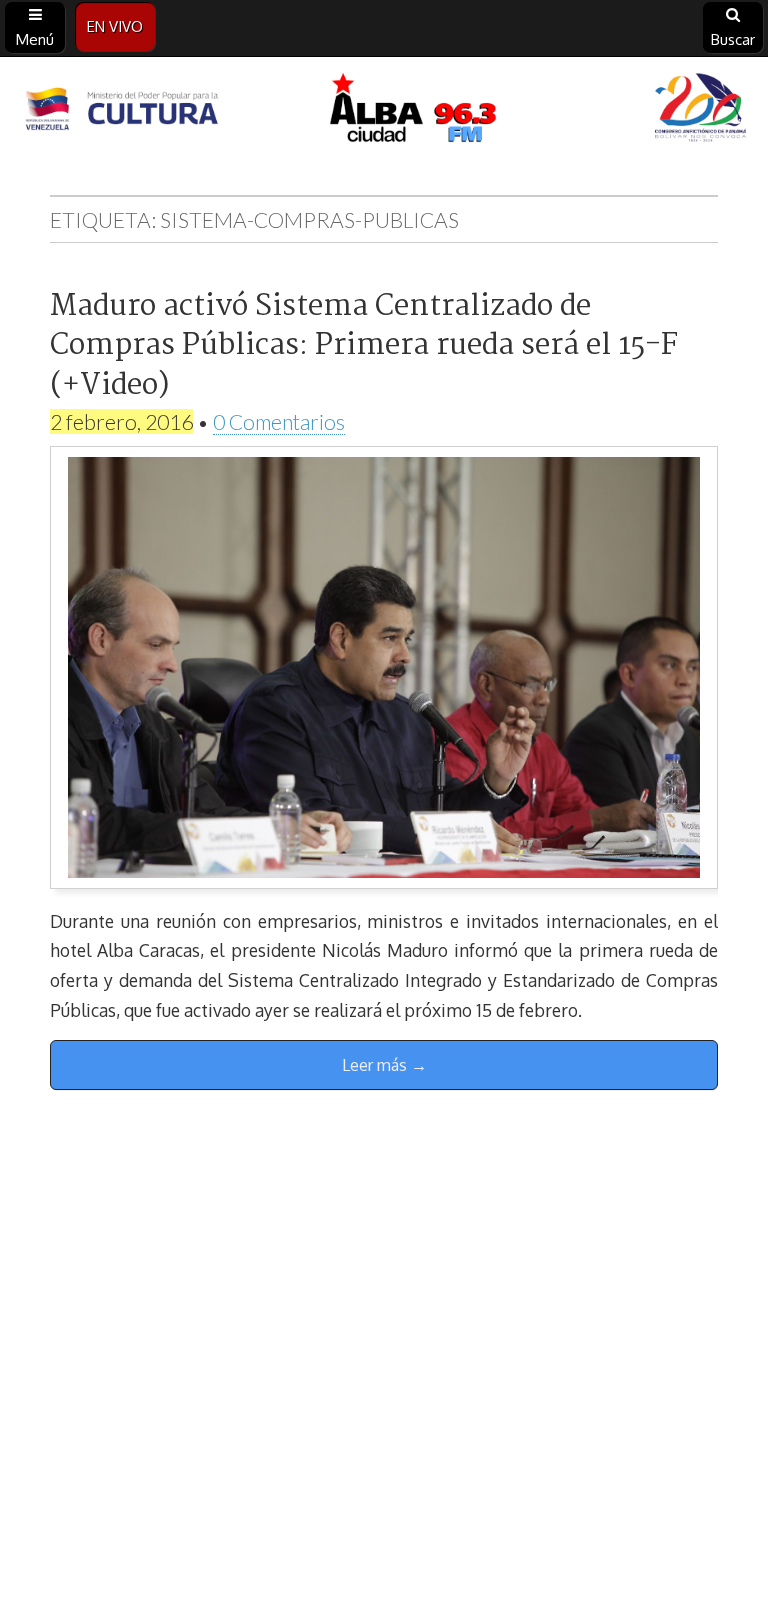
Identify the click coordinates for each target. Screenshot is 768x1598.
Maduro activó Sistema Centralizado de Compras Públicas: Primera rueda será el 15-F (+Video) (364, 346)
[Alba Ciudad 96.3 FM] (384, 111)
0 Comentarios (279, 421)
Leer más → (384, 1065)
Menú (35, 39)
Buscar (733, 39)
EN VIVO (115, 26)
